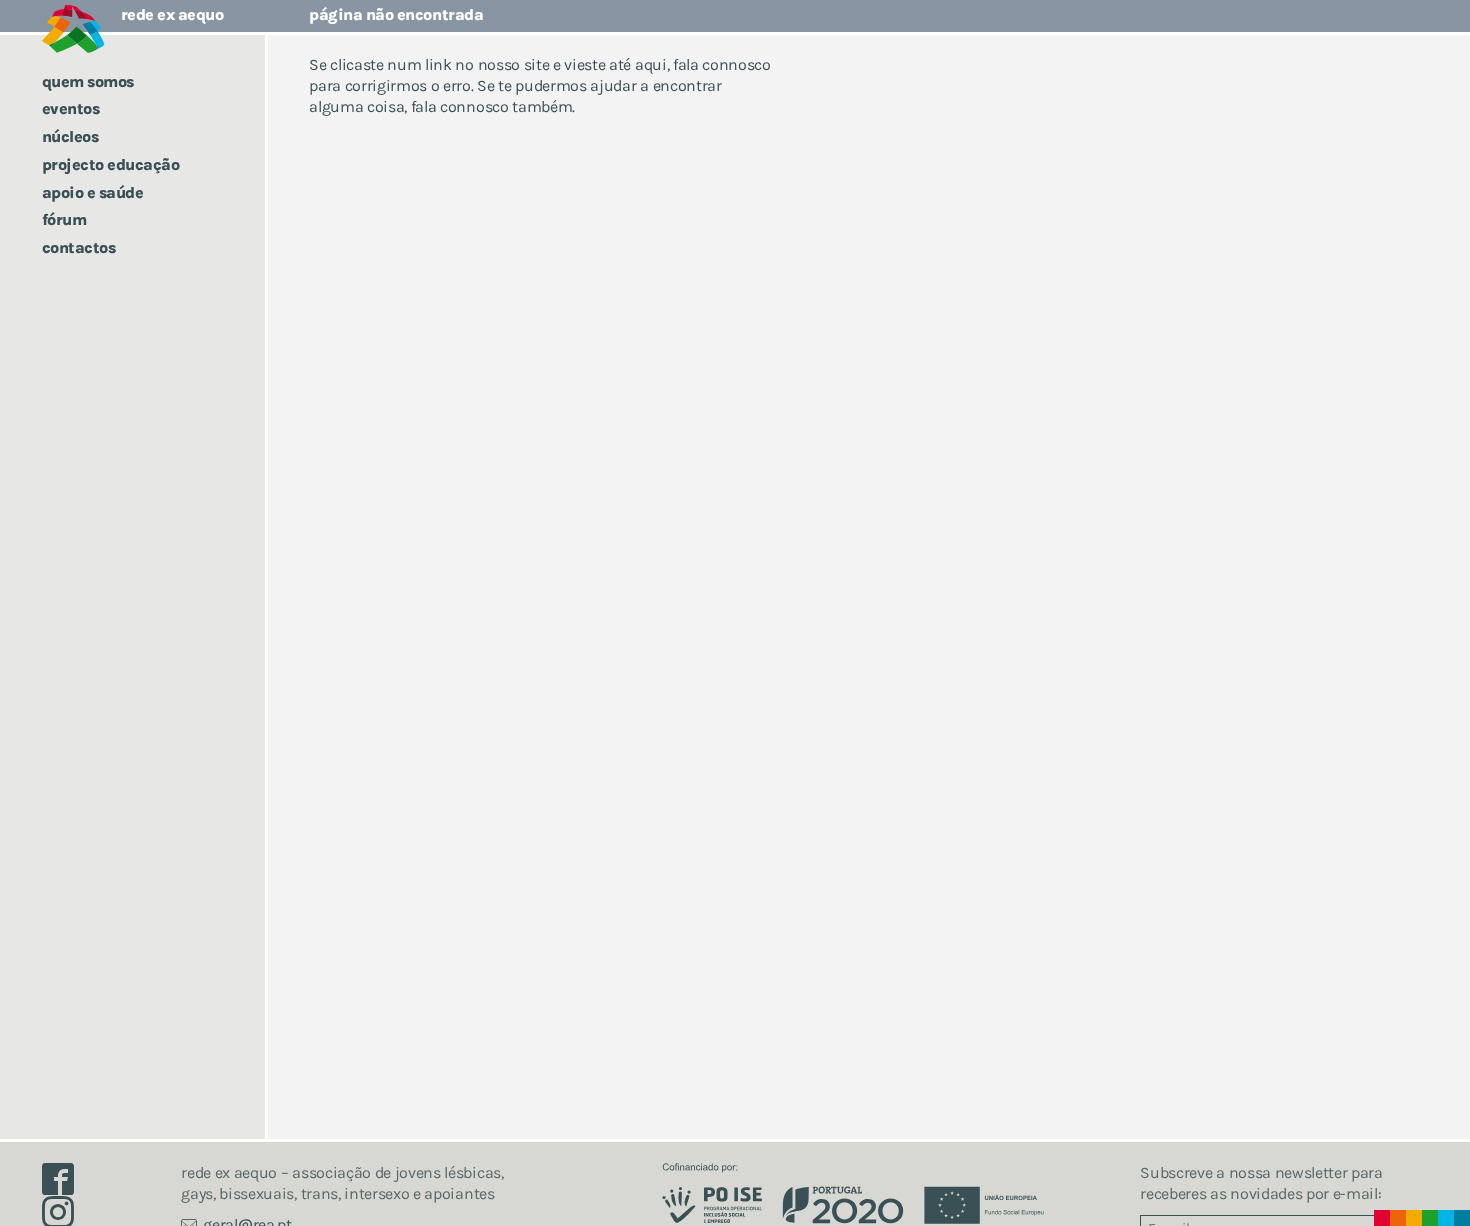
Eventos (71, 108)
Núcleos (70, 136)
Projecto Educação (111, 164)
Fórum (64, 219)
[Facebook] (66, 1184)
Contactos (79, 247)
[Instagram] (66, 1216)
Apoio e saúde (93, 192)
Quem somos (88, 81)
